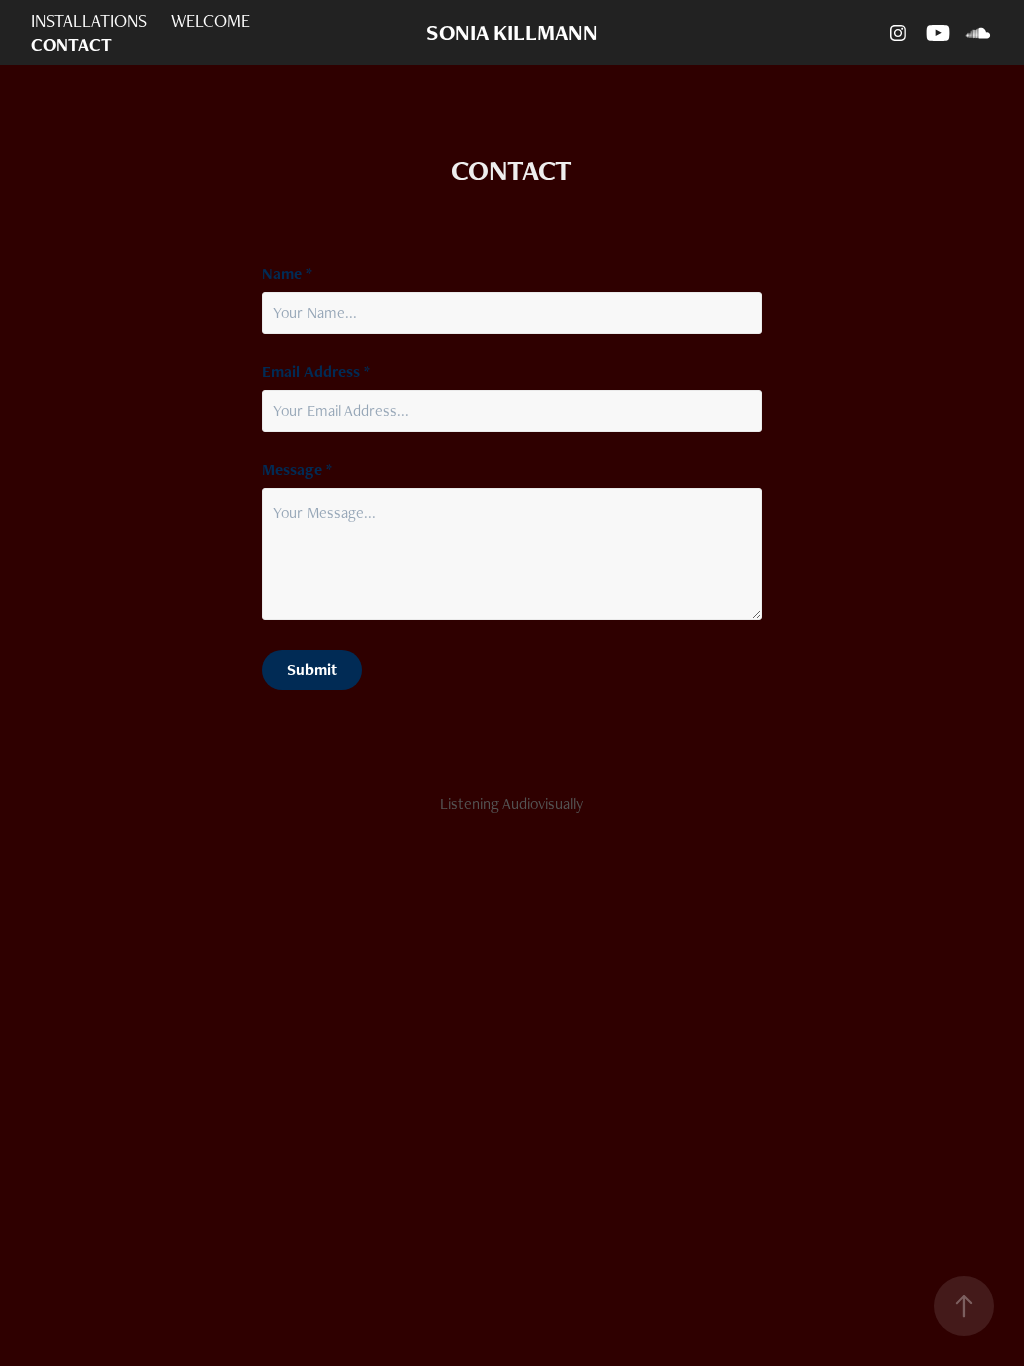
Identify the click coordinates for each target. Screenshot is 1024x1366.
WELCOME (210, 20)
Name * (287, 274)
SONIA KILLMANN (512, 32)
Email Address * (316, 372)
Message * (297, 470)
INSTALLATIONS (89, 20)
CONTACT (71, 44)
